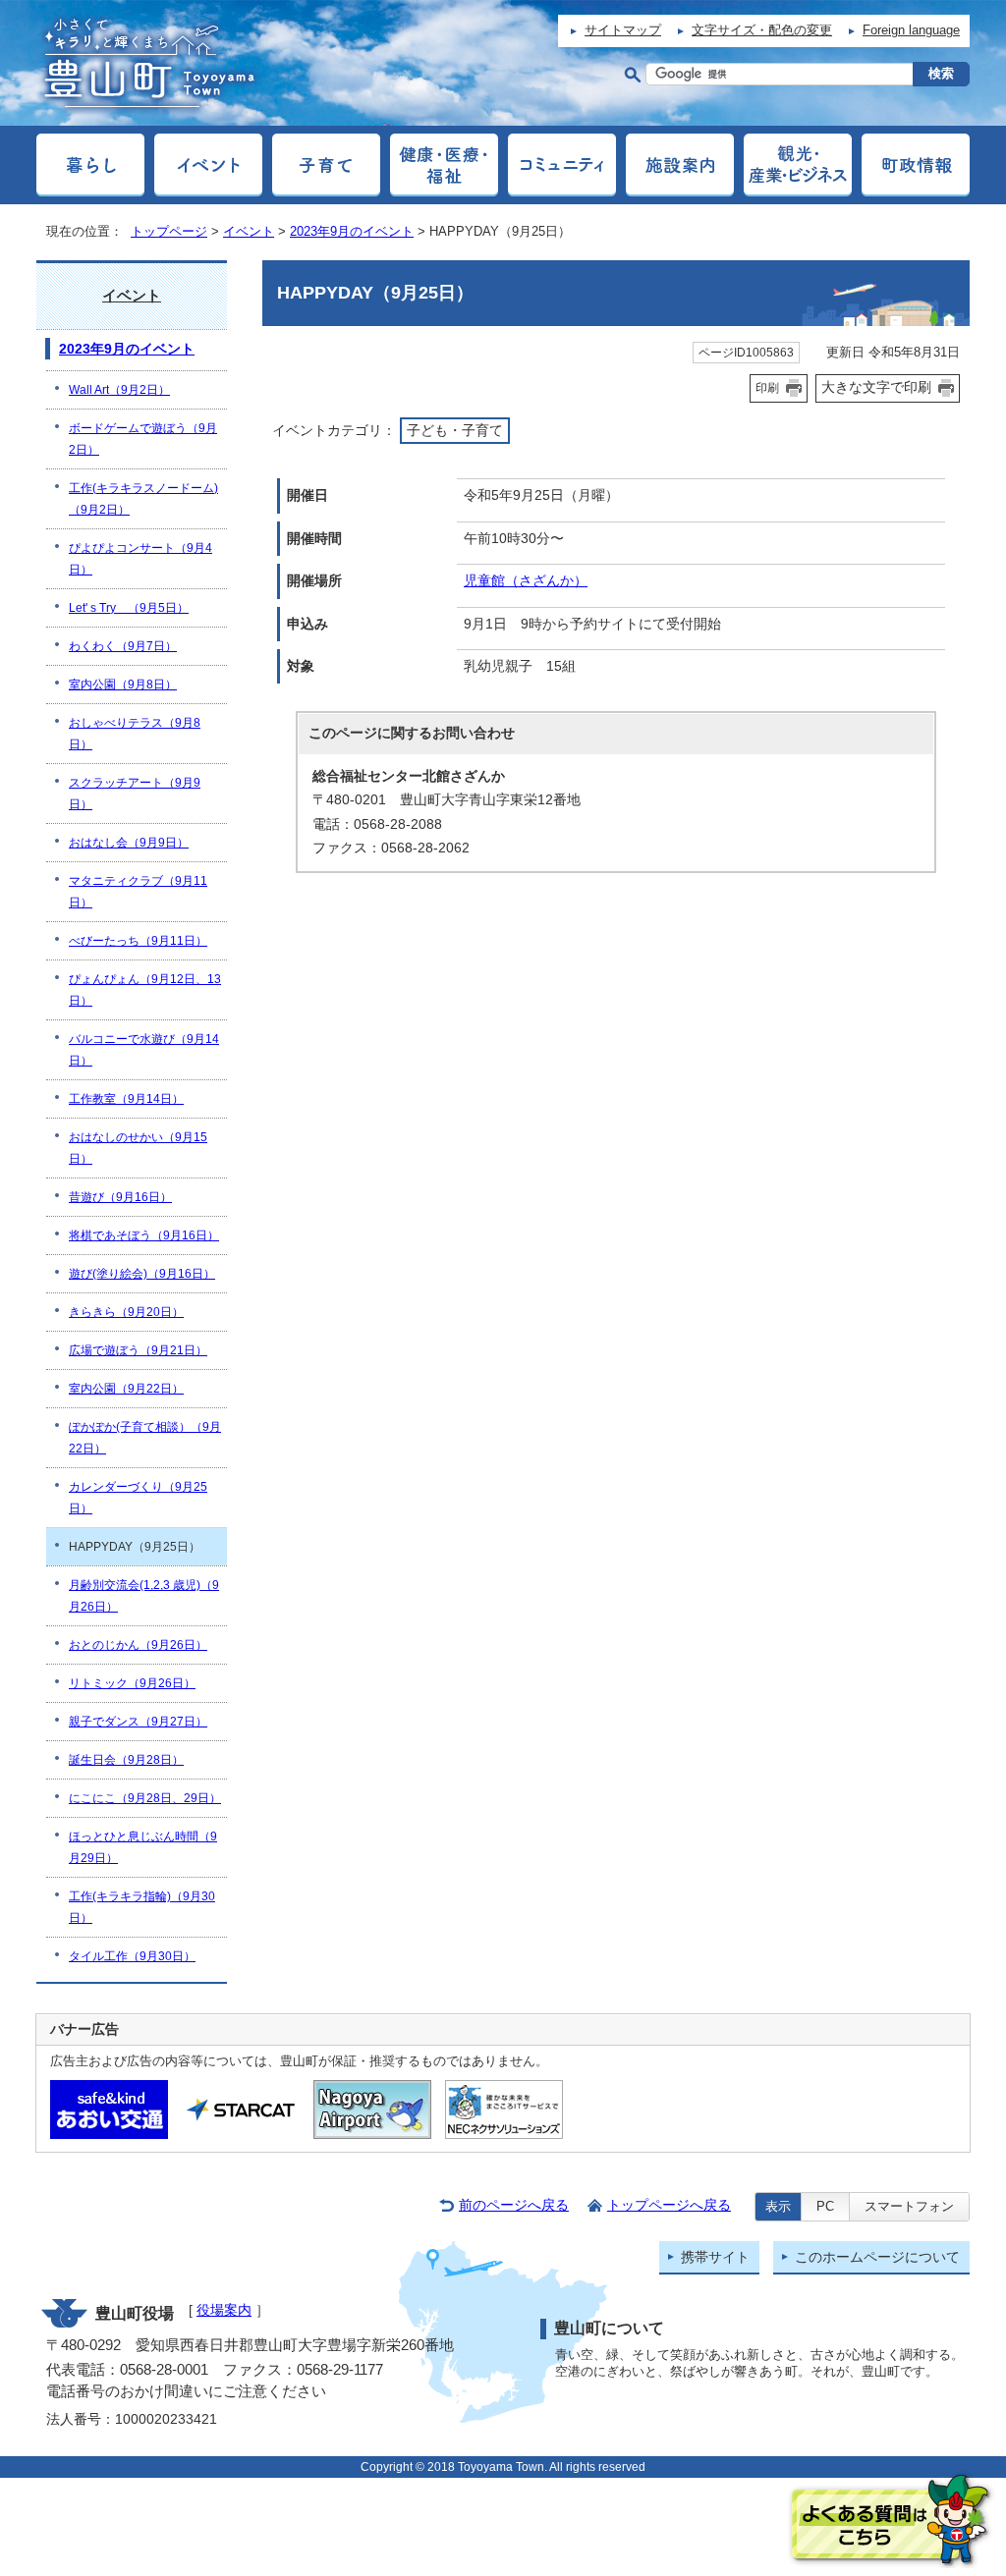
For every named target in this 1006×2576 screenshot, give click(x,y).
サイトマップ (623, 30)
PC (825, 2206)
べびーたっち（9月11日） (138, 941)
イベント (249, 231)
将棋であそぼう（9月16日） (144, 1235)
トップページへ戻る (669, 2205)
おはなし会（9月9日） (129, 843)
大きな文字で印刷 (876, 387)
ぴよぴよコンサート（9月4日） (140, 559)
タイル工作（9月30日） (132, 1956)
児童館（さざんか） (526, 581)
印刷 (767, 388)
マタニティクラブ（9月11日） (138, 892)
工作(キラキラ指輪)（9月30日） (142, 1907)
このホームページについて (877, 2257)
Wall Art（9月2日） (119, 390)
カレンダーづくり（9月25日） (138, 1498)
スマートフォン (909, 2206)
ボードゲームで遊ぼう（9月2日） (143, 439)
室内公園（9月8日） (123, 685)
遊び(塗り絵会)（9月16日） (142, 1274)
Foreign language (911, 30)
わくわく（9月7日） (123, 646)
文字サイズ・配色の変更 (762, 30)
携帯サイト (715, 2257)
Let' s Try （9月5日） (129, 608)
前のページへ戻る (514, 2205)
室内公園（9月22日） (126, 1389)
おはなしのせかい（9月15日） (138, 1148)
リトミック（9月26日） (132, 1683)
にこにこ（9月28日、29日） (145, 1798)
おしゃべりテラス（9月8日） (135, 734)
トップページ (169, 231)
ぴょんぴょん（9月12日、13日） (145, 990)
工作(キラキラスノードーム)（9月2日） (143, 499)
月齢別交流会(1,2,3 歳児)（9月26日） (144, 1596)
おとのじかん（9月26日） (138, 1645)
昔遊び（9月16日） (120, 1197)
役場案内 (224, 2310)
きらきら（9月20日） (126, 1312)
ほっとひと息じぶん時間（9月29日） (143, 1847)
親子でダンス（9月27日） (138, 1722)
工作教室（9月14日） (126, 1099)
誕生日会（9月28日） (126, 1760)
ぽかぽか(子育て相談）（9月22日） (145, 1438)
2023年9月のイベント (352, 231)
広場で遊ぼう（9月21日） (138, 1350)
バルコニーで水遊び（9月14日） (144, 1050)
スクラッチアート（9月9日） (135, 794)
